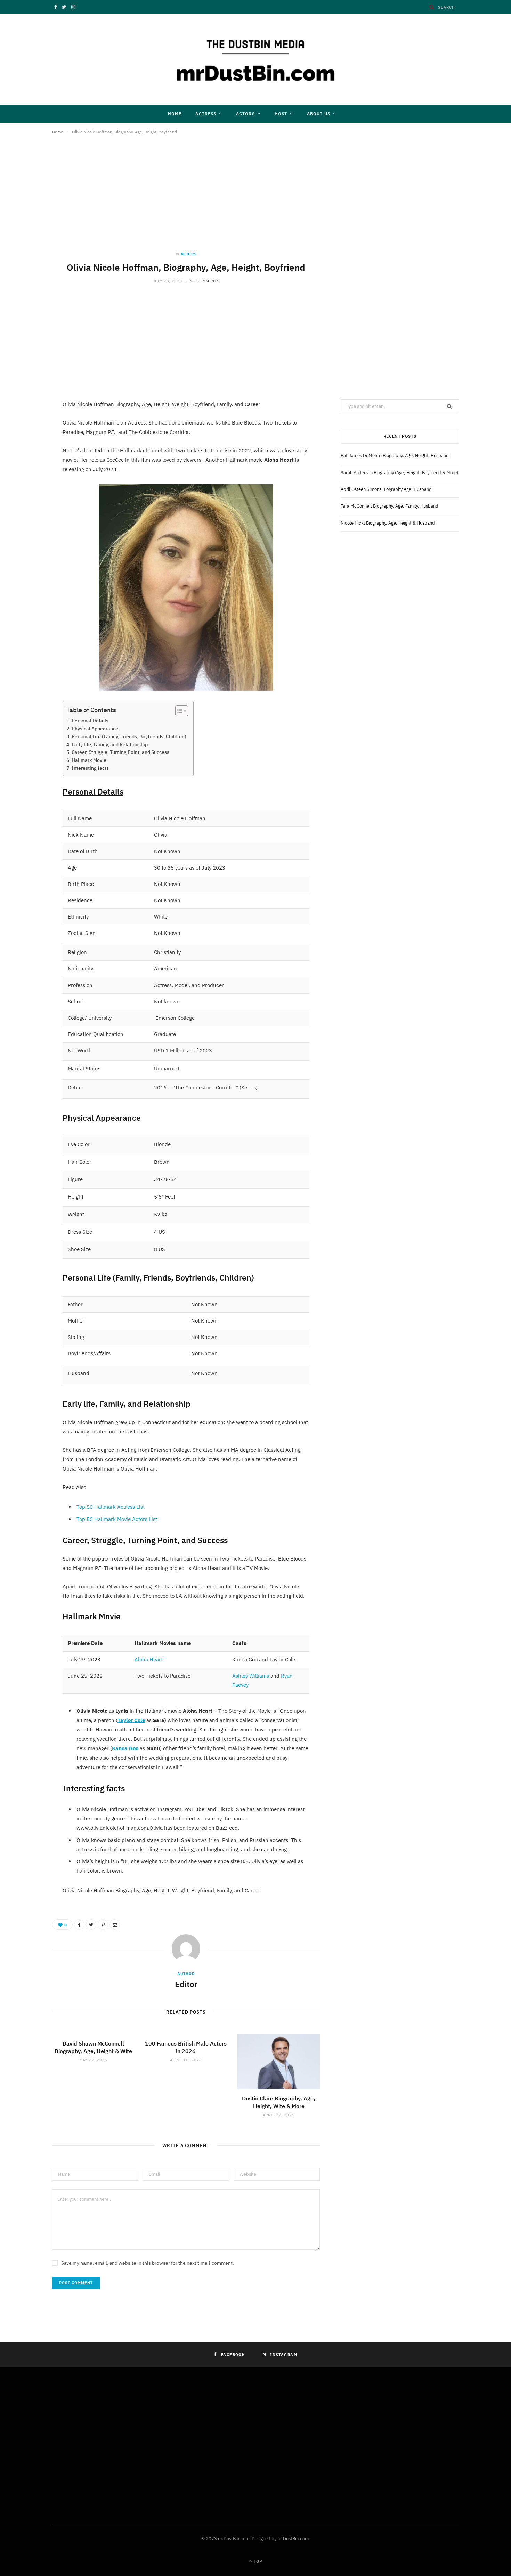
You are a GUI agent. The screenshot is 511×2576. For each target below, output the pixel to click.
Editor (186, 1984)
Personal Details (90, 721)
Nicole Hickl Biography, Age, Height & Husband (388, 523)
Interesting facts (90, 768)
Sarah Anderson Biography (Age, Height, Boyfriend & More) (399, 473)
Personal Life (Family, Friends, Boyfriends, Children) (129, 736)
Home (175, 113)
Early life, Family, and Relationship (110, 744)
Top (257, 2561)
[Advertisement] (186, 200)
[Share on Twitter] (91, 1925)
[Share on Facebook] (79, 1925)
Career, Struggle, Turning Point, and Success (120, 752)
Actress (206, 113)
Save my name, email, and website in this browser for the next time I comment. (148, 2263)
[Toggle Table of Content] (178, 711)
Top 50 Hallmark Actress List (111, 1507)
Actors (245, 113)
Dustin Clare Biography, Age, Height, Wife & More (279, 2102)
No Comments (204, 281)
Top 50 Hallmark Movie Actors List (117, 1519)
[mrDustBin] (255, 59)
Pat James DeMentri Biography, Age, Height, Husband (395, 456)
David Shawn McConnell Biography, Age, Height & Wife (93, 2047)
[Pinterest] (103, 1925)
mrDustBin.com (293, 2539)
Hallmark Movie (89, 760)
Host (281, 113)
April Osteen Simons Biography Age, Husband (386, 489)
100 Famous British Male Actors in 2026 (186, 2047)
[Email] (115, 1925)
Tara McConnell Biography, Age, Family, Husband (390, 506)
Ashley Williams (251, 1676)
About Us (319, 113)
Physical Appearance (95, 729)
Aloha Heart (149, 1659)
